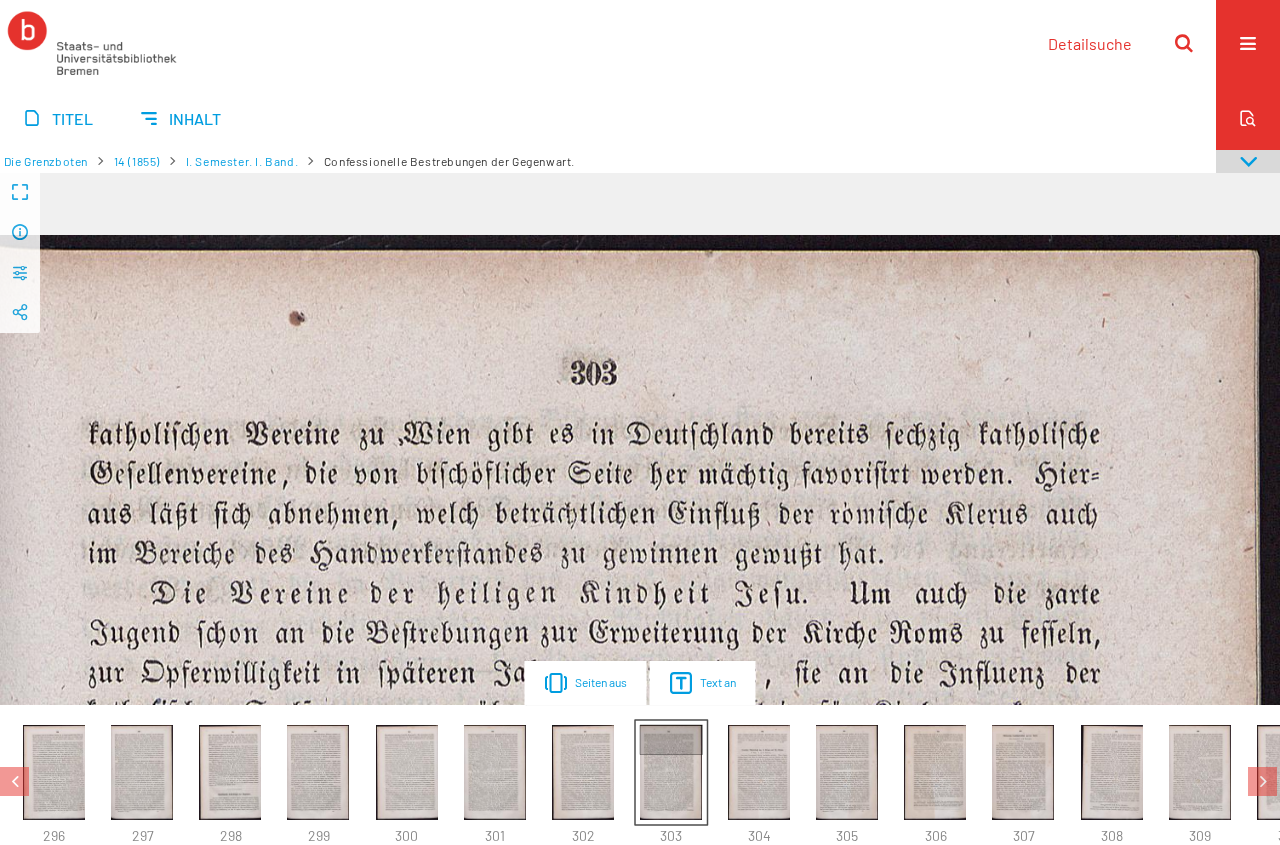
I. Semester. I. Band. (242, 161)
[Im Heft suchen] (1248, 118)
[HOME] (92, 43)
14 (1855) (137, 161)
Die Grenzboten (46, 161)
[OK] (1184, 43)
